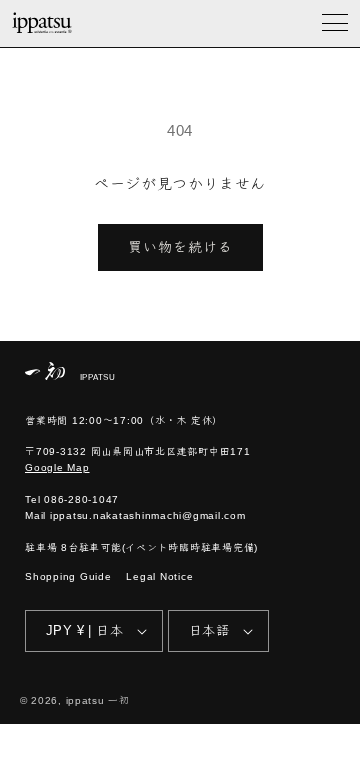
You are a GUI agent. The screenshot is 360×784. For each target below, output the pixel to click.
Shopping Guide (68, 576)
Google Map (57, 467)
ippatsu (85, 700)
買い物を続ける (180, 247)
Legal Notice (159, 576)
